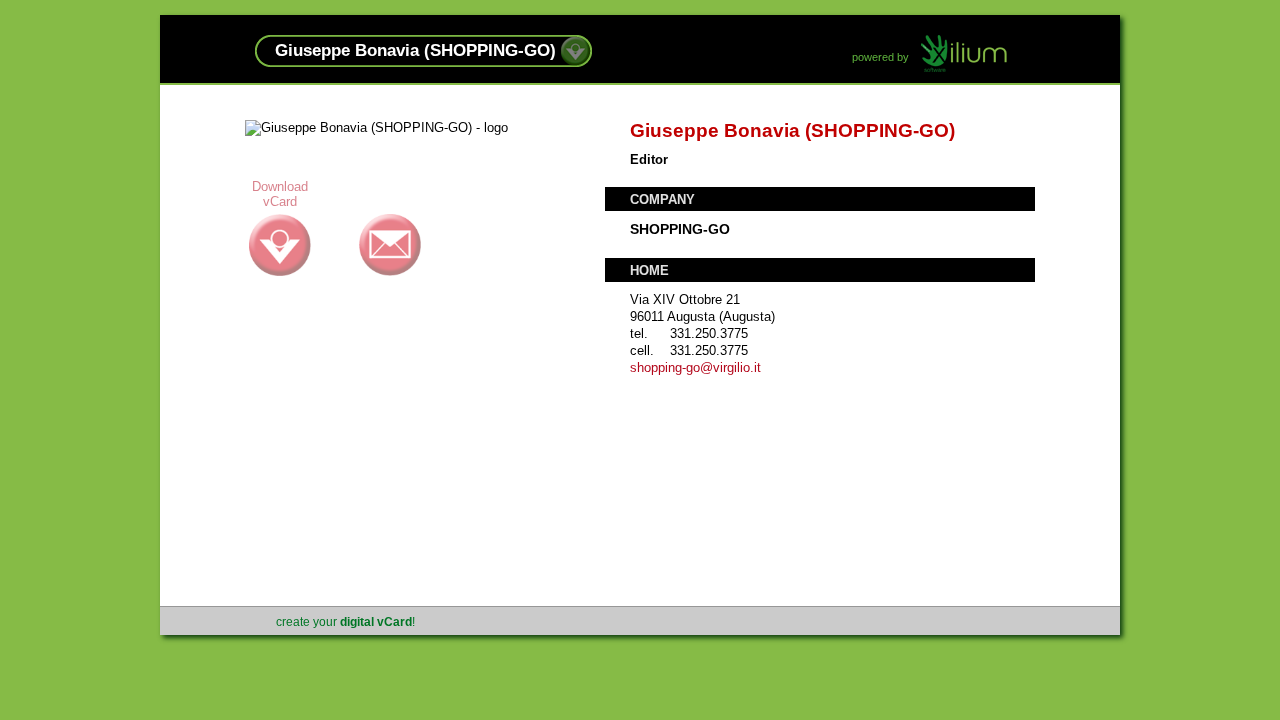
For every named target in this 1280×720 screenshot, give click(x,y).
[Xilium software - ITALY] (964, 55)
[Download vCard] (575, 61)
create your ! (345, 622)
